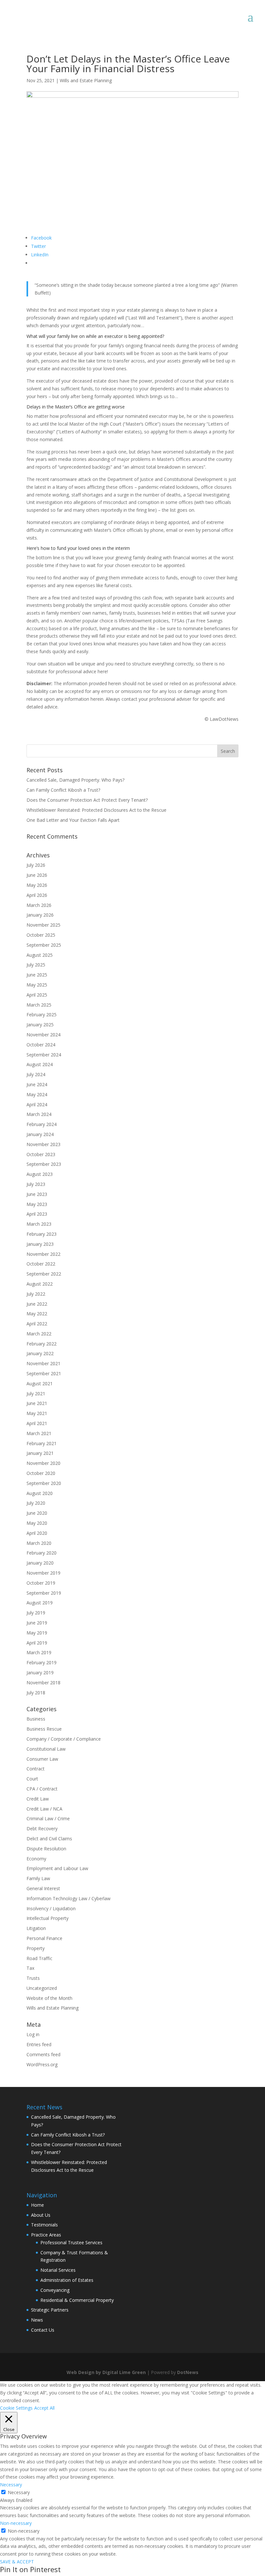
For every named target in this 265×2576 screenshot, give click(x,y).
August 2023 (40, 1174)
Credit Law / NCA (44, 1809)
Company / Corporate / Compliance (64, 1739)
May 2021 (37, 1413)
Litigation (36, 1928)
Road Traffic (39, 1958)
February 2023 (42, 1234)
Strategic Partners (50, 2310)
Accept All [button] (44, 2408)
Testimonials (44, 2225)
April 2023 (37, 1214)
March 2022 (39, 1334)
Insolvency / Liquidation (51, 1908)
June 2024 (37, 1084)
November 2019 (43, 1573)
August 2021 (40, 1383)
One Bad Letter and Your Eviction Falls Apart (73, 820)
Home (37, 2205)
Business (36, 1719)
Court (32, 1779)
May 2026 (37, 885)
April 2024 (37, 1104)
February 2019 (42, 1662)
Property (36, 1948)
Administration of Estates (67, 2280)
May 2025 (37, 985)
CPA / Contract (42, 1789)
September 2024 (44, 1055)
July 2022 (36, 1294)
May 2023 (37, 1204)
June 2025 (37, 975)
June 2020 (37, 1513)
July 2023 (36, 1184)
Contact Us (43, 2330)
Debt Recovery (42, 1829)
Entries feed (39, 2044)
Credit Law (38, 1799)
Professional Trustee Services (71, 2242)
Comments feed (43, 2054)
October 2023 (41, 1154)
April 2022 (37, 1324)
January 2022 (40, 1353)
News (37, 2320)
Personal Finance (44, 1938)
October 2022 (41, 1264)
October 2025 (41, 935)
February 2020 (42, 1553)
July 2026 (36, 865)
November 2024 (43, 1035)
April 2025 (37, 995)
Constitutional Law (46, 1749)
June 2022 (37, 1304)
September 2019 (44, 1593)
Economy (36, 1859)
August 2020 (40, 1493)
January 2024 (40, 1134)
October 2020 (41, 1473)
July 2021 (36, 1394)
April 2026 (37, 895)
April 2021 (37, 1423)
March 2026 (39, 905)
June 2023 (37, 1194)
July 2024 (36, 1074)
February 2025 (42, 1015)
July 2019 (36, 1613)
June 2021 (37, 1403)
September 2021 (44, 1373)
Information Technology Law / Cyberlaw (69, 1898)
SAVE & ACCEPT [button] (17, 2562)
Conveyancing (55, 2290)
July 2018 (36, 1693)
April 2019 (37, 1643)
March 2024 (39, 1114)
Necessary (19, 2492)
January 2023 (40, 1244)
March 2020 (39, 1543)
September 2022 (44, 1274)
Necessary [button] (11, 2485)
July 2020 (36, 1503)
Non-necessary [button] (16, 2523)
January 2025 (40, 1025)
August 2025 (40, 955)
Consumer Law (42, 1759)
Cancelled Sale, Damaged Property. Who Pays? (75, 780)
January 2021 (40, 1453)
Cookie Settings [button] (16, 2408)
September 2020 (44, 1483)
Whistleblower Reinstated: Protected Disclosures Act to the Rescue (96, 810)
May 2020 (37, 1523)
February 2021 (42, 1443)
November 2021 (43, 1363)
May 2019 (37, 1633)
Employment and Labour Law (57, 1868)
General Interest (43, 1888)
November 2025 (43, 925)
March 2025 (39, 1005)
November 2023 (43, 1144)
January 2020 (40, 1563)
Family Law (38, 1878)
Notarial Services (58, 2270)
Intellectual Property (48, 1918)
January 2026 (40, 915)
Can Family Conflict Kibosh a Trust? (63, 790)
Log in (33, 2034)
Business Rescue (44, 1729)
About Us (41, 2215)
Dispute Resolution (46, 1849)
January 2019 (40, 1673)
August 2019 (40, 1603)
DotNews (188, 2372)
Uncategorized (42, 1988)
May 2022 (37, 1314)
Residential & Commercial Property (77, 2300)
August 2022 (40, 1284)
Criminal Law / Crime (48, 1818)
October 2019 (41, 1583)
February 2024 (42, 1124)
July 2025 (36, 965)
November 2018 (43, 1683)
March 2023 (39, 1224)
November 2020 (43, 1463)
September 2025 (44, 945)
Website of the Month (49, 1998)
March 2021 (39, 1433)
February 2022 (42, 1344)
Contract (36, 1769)
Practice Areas (46, 2235)
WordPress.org (42, 2064)
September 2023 (44, 1164)
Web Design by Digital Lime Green (106, 2372)
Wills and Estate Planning (86, 80)
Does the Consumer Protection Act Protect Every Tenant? (87, 800)
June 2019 (37, 1623)
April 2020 (37, 1533)
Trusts (33, 1978)
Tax (30, 1968)
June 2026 (37, 875)
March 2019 (39, 1652)
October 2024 (41, 1045)
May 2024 (37, 1094)
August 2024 (40, 1064)
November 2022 (43, 1254)
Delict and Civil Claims (49, 1839)
